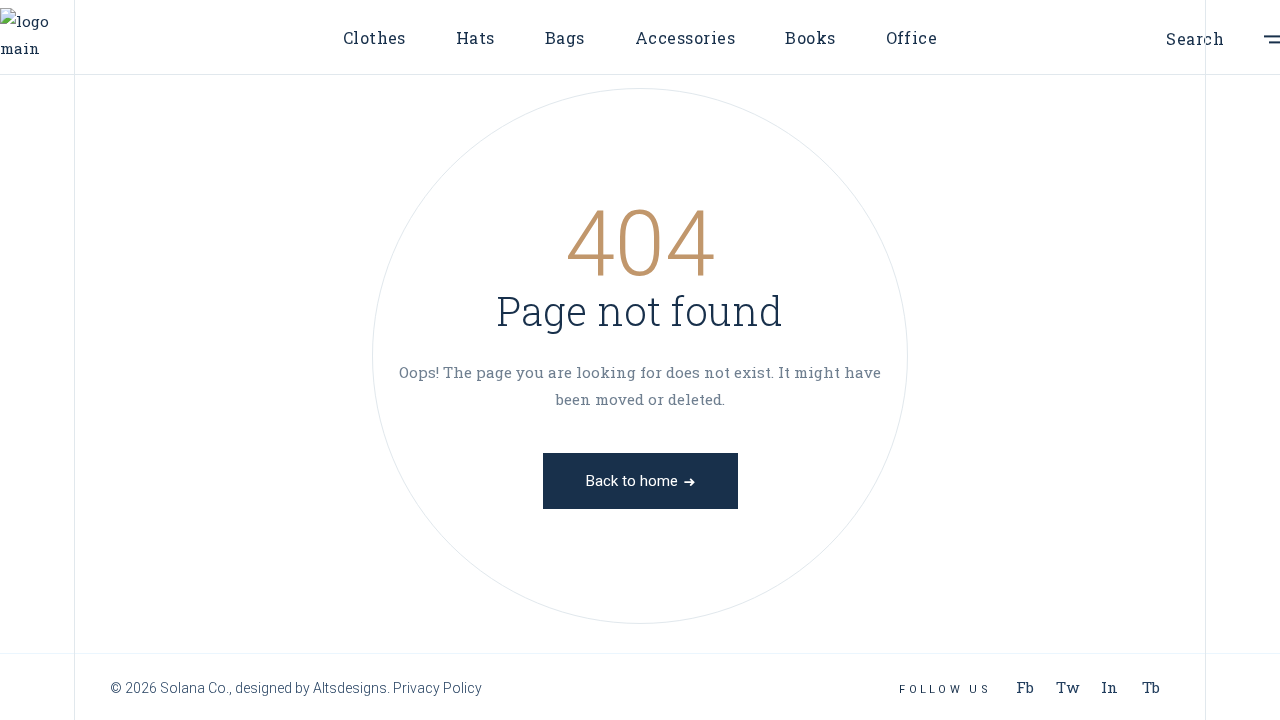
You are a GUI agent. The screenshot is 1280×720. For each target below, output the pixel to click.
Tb (1151, 687)
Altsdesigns (350, 688)
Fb (1025, 687)
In (1109, 687)
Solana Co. (194, 688)
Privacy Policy (437, 688)
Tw (1067, 687)
